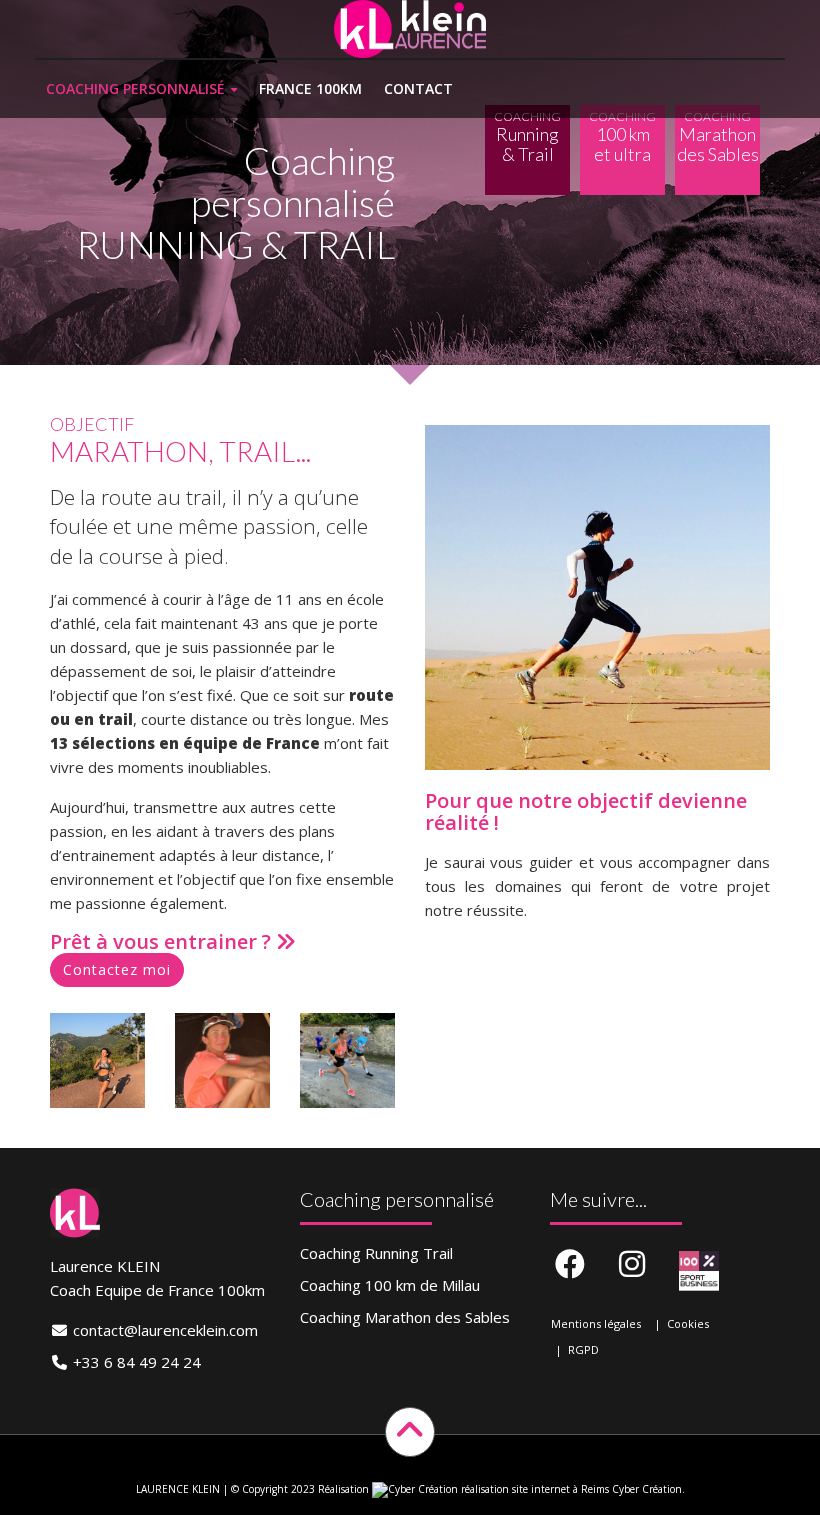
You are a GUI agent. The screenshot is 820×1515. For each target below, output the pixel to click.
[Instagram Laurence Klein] (632, 1265)
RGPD (583, 1349)
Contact (418, 88)
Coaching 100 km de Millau (390, 1285)
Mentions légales (596, 1323)
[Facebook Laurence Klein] (570, 1265)
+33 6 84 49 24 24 (137, 1362)
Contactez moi (117, 969)
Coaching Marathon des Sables (405, 1317)
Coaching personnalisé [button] (135, 88)
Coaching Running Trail (376, 1253)
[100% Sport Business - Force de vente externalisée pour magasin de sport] (699, 1271)
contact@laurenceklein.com (165, 1330)
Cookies (688, 1323)
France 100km (310, 88)
